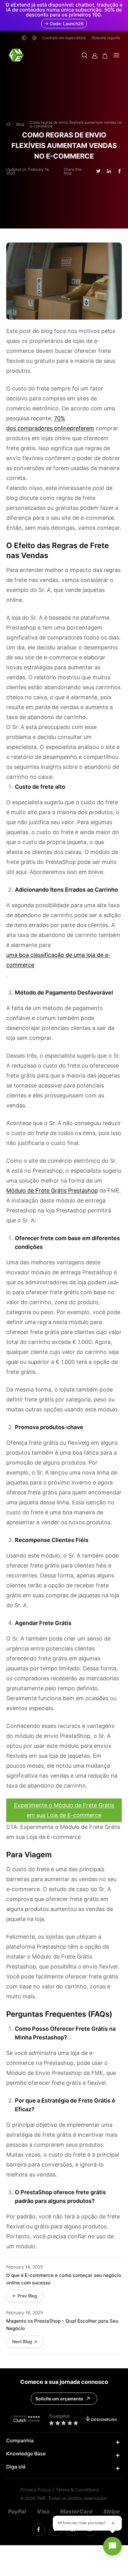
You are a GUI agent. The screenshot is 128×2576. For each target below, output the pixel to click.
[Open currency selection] (24, 38)
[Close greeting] (113, 2523)
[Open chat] (112, 2546)
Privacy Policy (36, 2490)
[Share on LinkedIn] (109, 171)
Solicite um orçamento (59, 2399)
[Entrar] (95, 56)
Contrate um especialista (64, 38)
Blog (20, 124)
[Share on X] (98, 171)
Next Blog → (25, 2342)
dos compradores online (38, 428)
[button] (85, 56)
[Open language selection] (34, 38)
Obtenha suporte (106, 38)
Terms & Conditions (77, 2490)
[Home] (8, 124)
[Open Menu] (116, 56)
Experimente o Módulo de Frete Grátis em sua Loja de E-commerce (64, 1810)
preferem (82, 428)
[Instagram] (39, 2530)
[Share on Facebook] (119, 171)
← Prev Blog (25, 2296)
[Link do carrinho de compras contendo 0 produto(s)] (105, 56)
